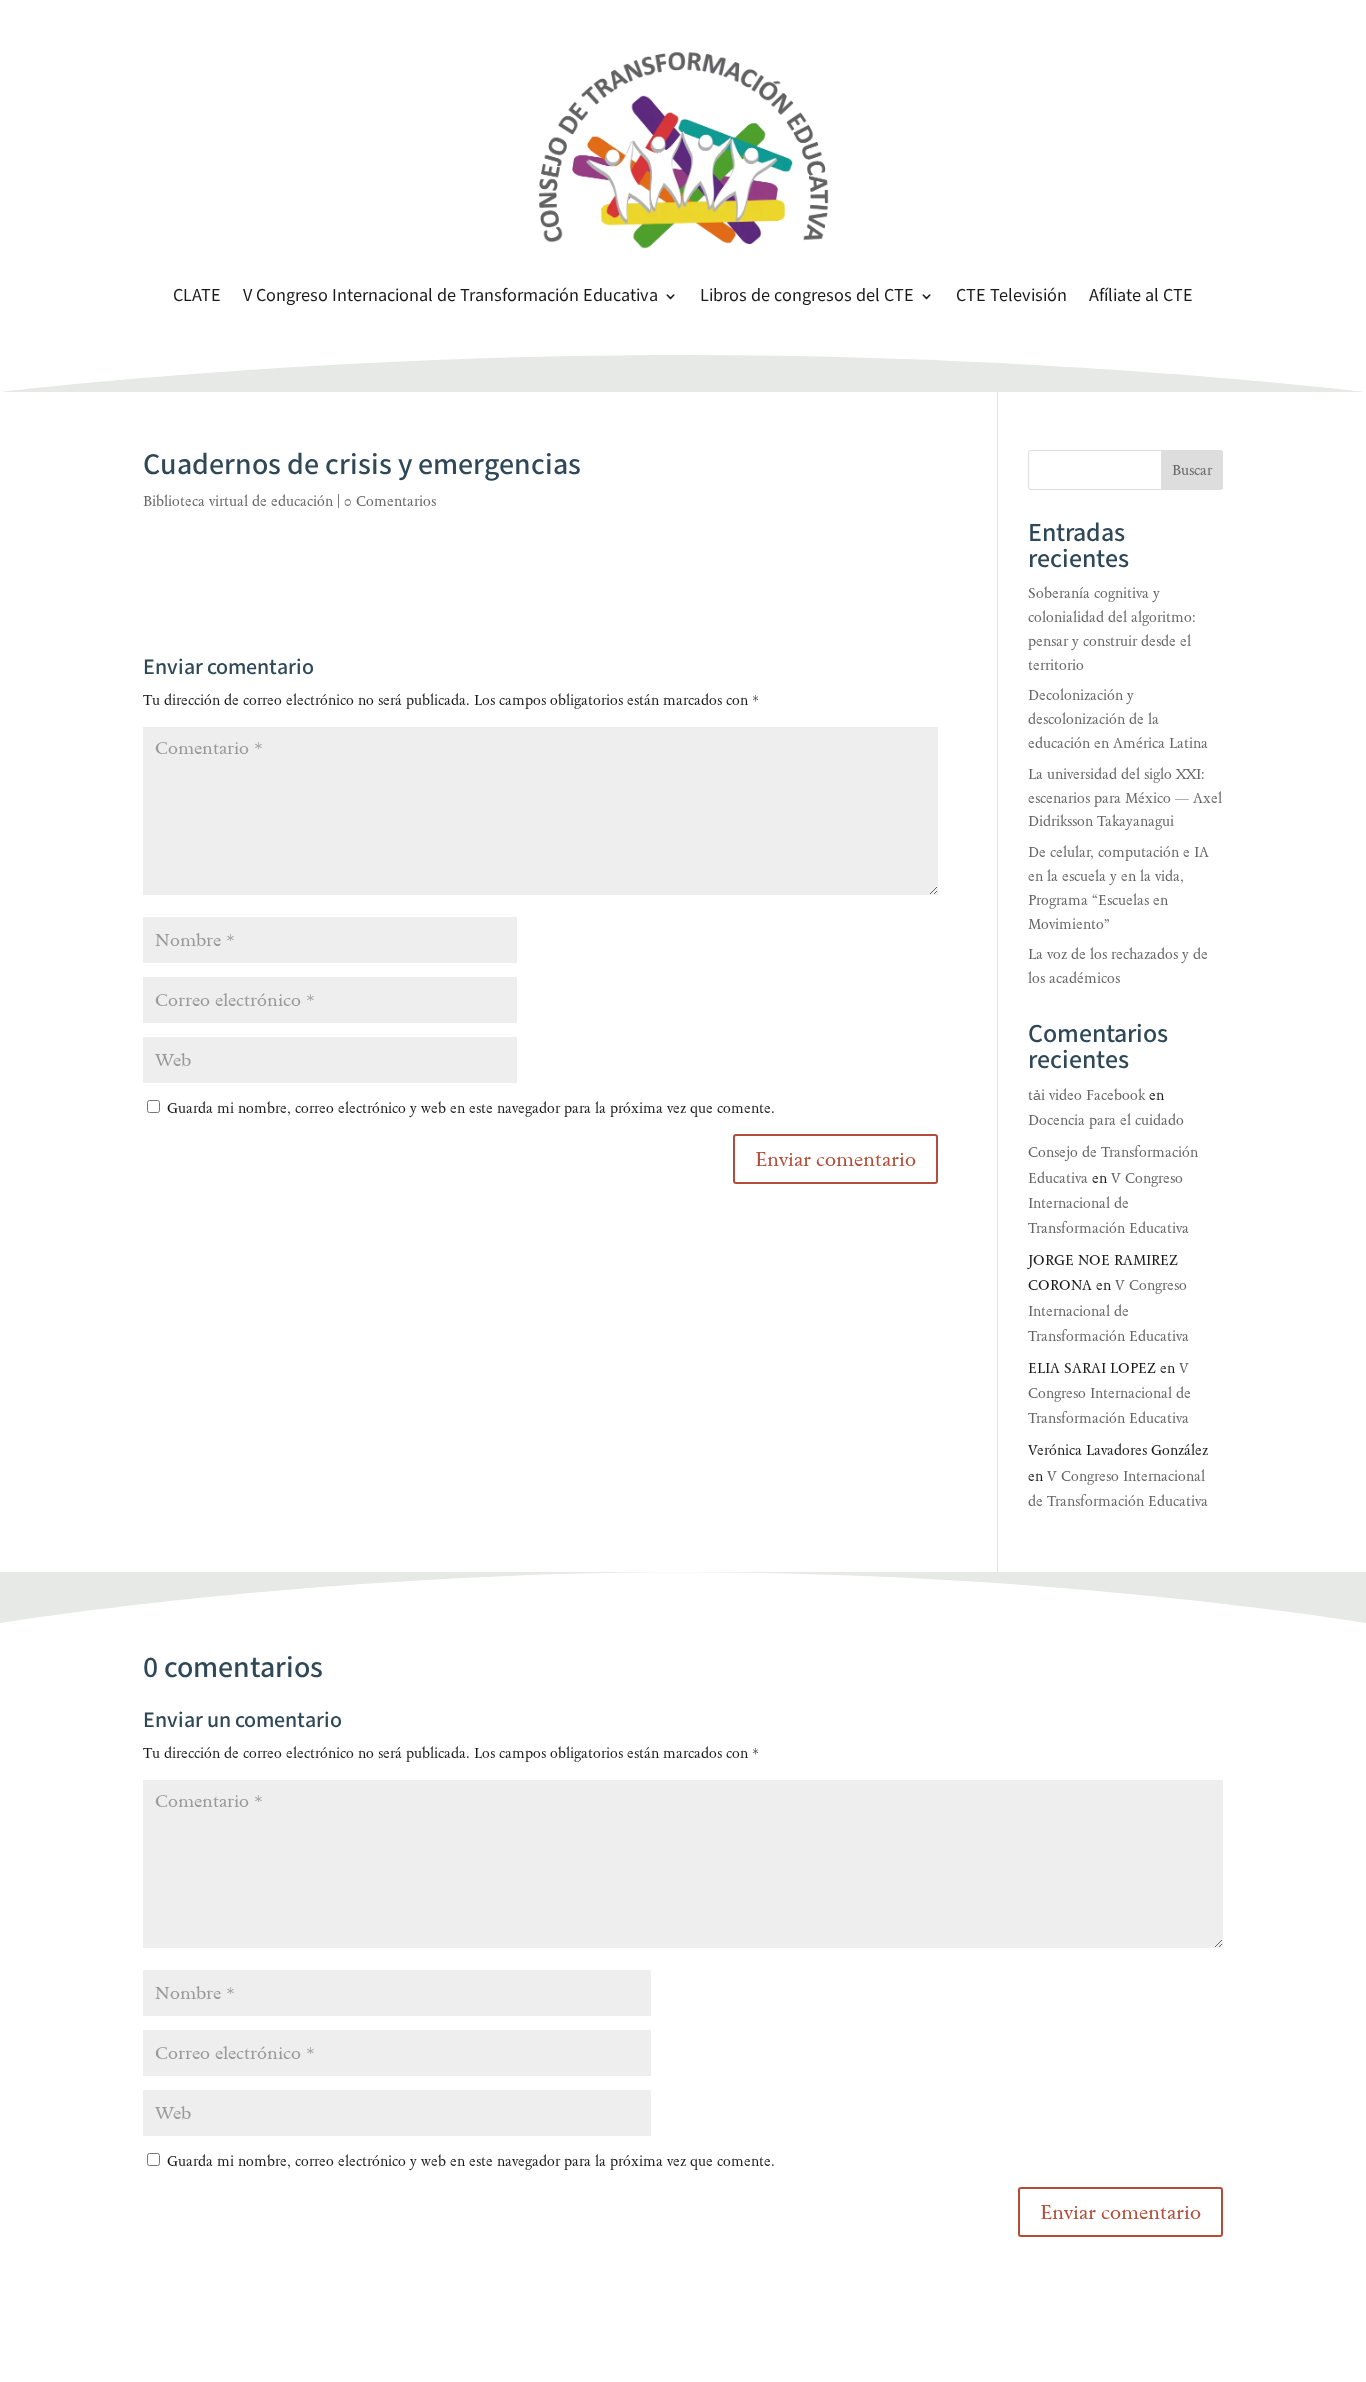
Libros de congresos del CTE (807, 298)
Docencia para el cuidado (1106, 1120)
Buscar (1192, 470)
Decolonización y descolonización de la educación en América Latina (1118, 719)
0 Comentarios (390, 501)
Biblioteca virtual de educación (238, 501)
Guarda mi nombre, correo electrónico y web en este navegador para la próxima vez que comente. (471, 1108)
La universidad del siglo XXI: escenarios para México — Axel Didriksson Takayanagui (1125, 798)
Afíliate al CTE (1141, 298)
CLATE (197, 298)
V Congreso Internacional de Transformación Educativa (450, 298)
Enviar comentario (1120, 2212)
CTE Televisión (1011, 298)
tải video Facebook (1086, 1095)
